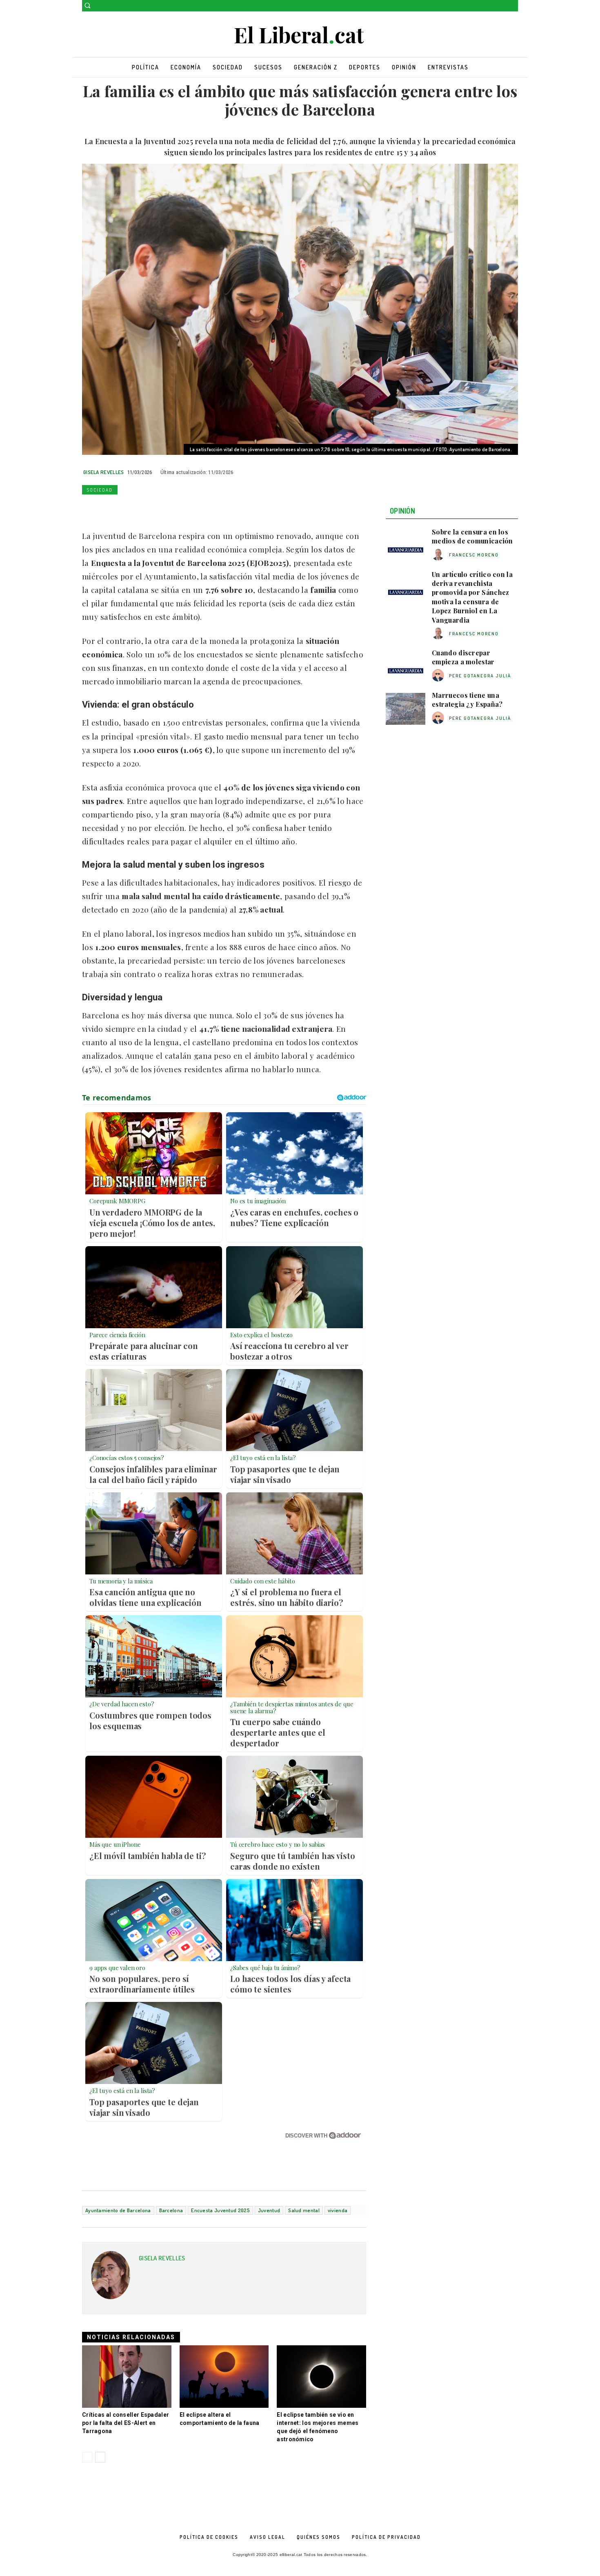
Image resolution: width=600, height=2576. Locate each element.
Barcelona (171, 2210)
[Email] (165, 509)
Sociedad (100, 490)
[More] (203, 509)
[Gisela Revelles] (111, 2278)
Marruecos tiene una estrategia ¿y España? (467, 700)
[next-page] (100, 2457)
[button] (87, 5)
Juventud (269, 2210)
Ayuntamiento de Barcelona (118, 2210)
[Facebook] (502, 6)
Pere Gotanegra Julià (480, 676)
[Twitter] (513, 6)
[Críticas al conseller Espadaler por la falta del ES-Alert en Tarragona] (127, 2377)
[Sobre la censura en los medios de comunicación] (406, 545)
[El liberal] (300, 35)
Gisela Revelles (104, 472)
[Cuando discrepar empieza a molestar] (406, 666)
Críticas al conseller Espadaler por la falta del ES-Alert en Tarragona (126, 2423)
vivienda (338, 2210)
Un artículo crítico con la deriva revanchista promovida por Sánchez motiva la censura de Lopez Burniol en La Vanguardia (472, 597)
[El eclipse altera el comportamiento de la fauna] (224, 2377)
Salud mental (304, 2210)
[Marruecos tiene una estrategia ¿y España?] (406, 709)
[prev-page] (87, 2457)
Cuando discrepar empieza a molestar (463, 657)
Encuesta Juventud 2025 (220, 2210)
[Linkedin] (147, 509)
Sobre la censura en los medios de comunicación (472, 536)
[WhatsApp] (128, 509)
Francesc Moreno (474, 555)
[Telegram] (184, 509)
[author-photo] (439, 555)
